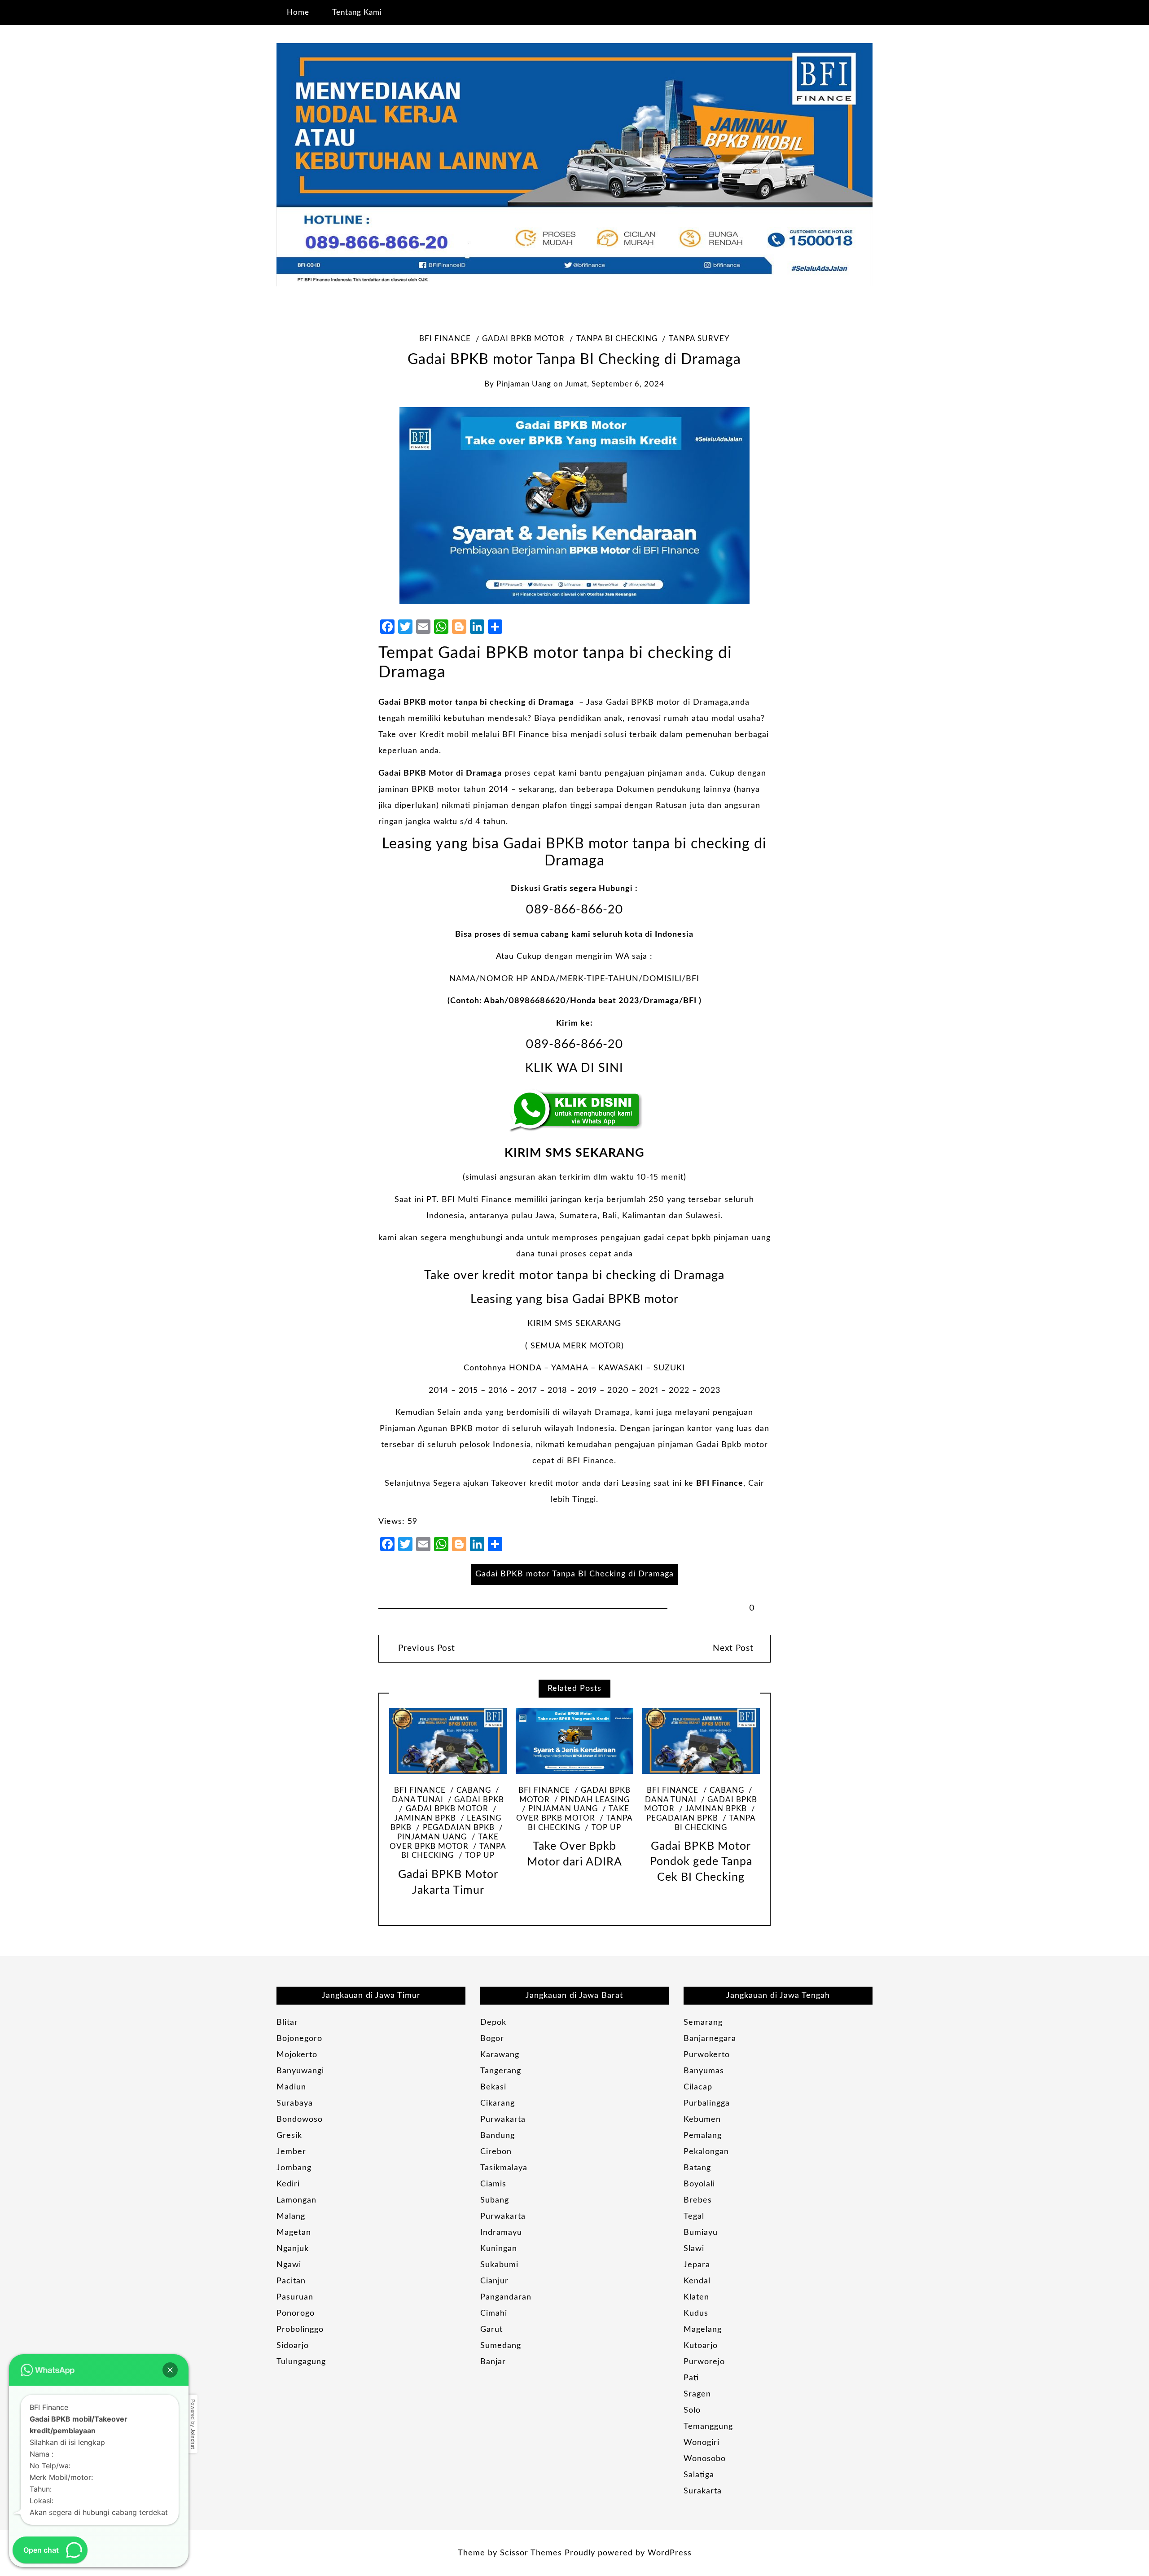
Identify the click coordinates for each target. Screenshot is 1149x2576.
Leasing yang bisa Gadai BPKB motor (574, 1299)
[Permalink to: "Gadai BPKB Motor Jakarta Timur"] (448, 1741)
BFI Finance (445, 339)
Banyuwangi (300, 2071)
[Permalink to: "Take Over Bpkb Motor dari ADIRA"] (574, 1741)
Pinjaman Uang (563, 1809)
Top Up (480, 1856)
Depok (493, 2023)
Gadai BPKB (479, 1800)
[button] (170, 2370)
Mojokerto (297, 2055)
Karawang (500, 2055)
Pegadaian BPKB (458, 1828)
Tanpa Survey (699, 339)
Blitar (287, 2023)
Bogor (492, 2039)
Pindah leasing (595, 1800)
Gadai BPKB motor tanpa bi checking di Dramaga (476, 702)
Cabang (474, 1790)
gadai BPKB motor (523, 339)
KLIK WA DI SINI (574, 1068)
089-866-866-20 (574, 910)
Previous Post (425, 1648)
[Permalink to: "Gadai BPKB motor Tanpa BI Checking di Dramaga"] (574, 505)
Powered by (193, 2424)
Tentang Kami (357, 12)
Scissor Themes (531, 2553)
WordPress (670, 2553)
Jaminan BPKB (716, 1809)
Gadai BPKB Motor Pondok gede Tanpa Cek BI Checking (701, 1862)
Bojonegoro (299, 2039)
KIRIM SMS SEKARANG (574, 1153)
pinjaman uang (524, 384)
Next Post (733, 1648)
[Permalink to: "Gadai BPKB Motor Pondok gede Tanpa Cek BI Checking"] (701, 1741)
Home (298, 12)
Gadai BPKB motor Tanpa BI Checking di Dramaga (574, 1574)
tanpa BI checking (617, 339)
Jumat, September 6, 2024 (615, 384)
